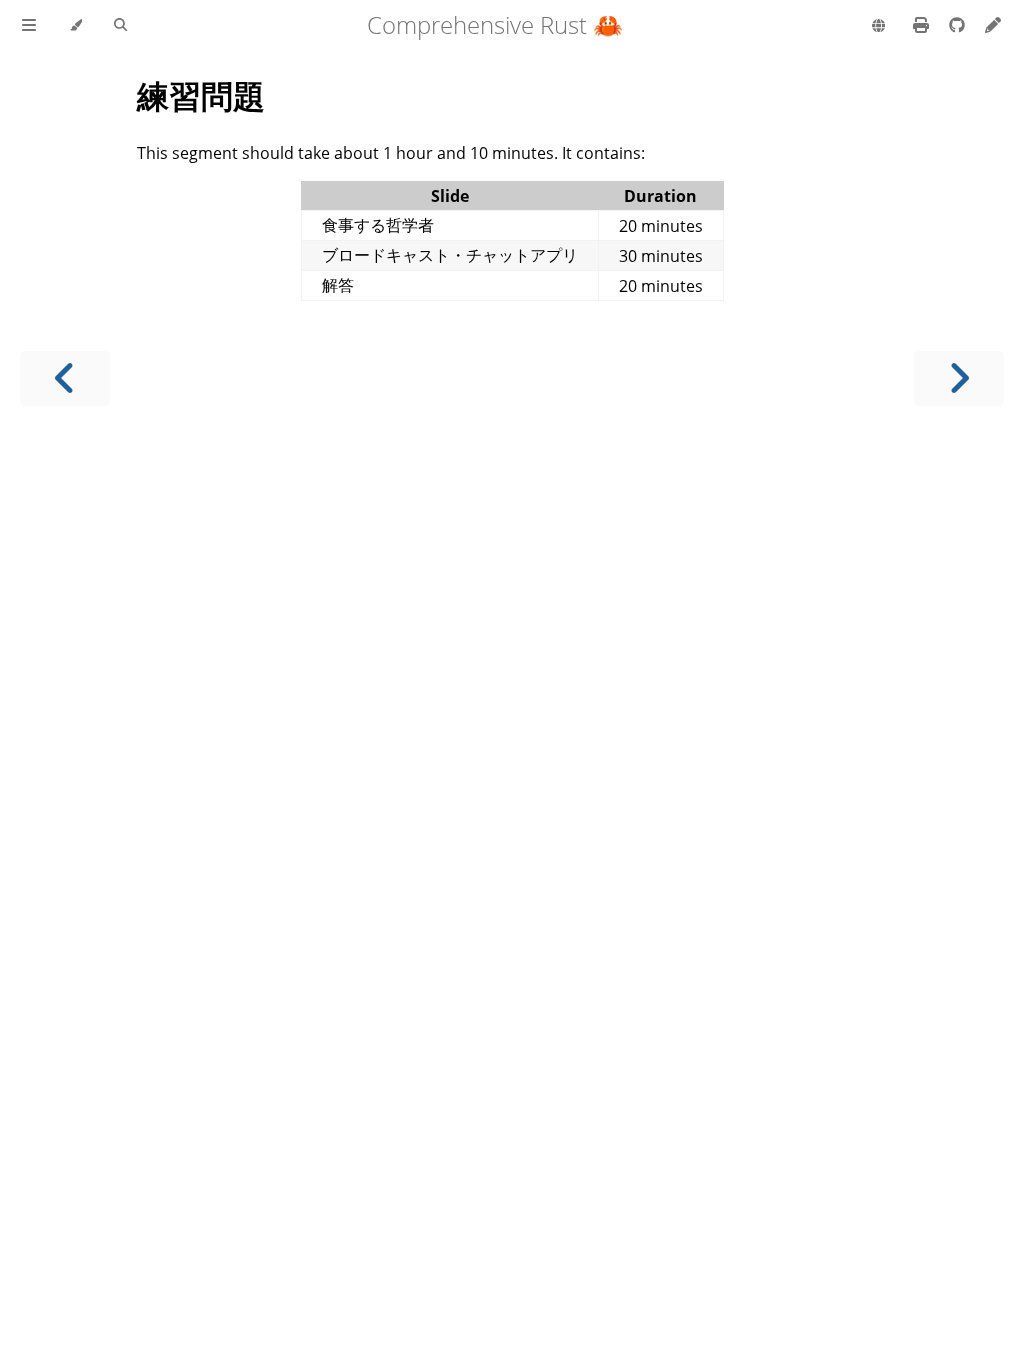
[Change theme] (75, 26)
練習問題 (201, 95)
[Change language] (878, 27)
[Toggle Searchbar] (120, 26)
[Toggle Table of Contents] (29, 26)
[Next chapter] (959, 378)
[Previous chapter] (65, 378)
